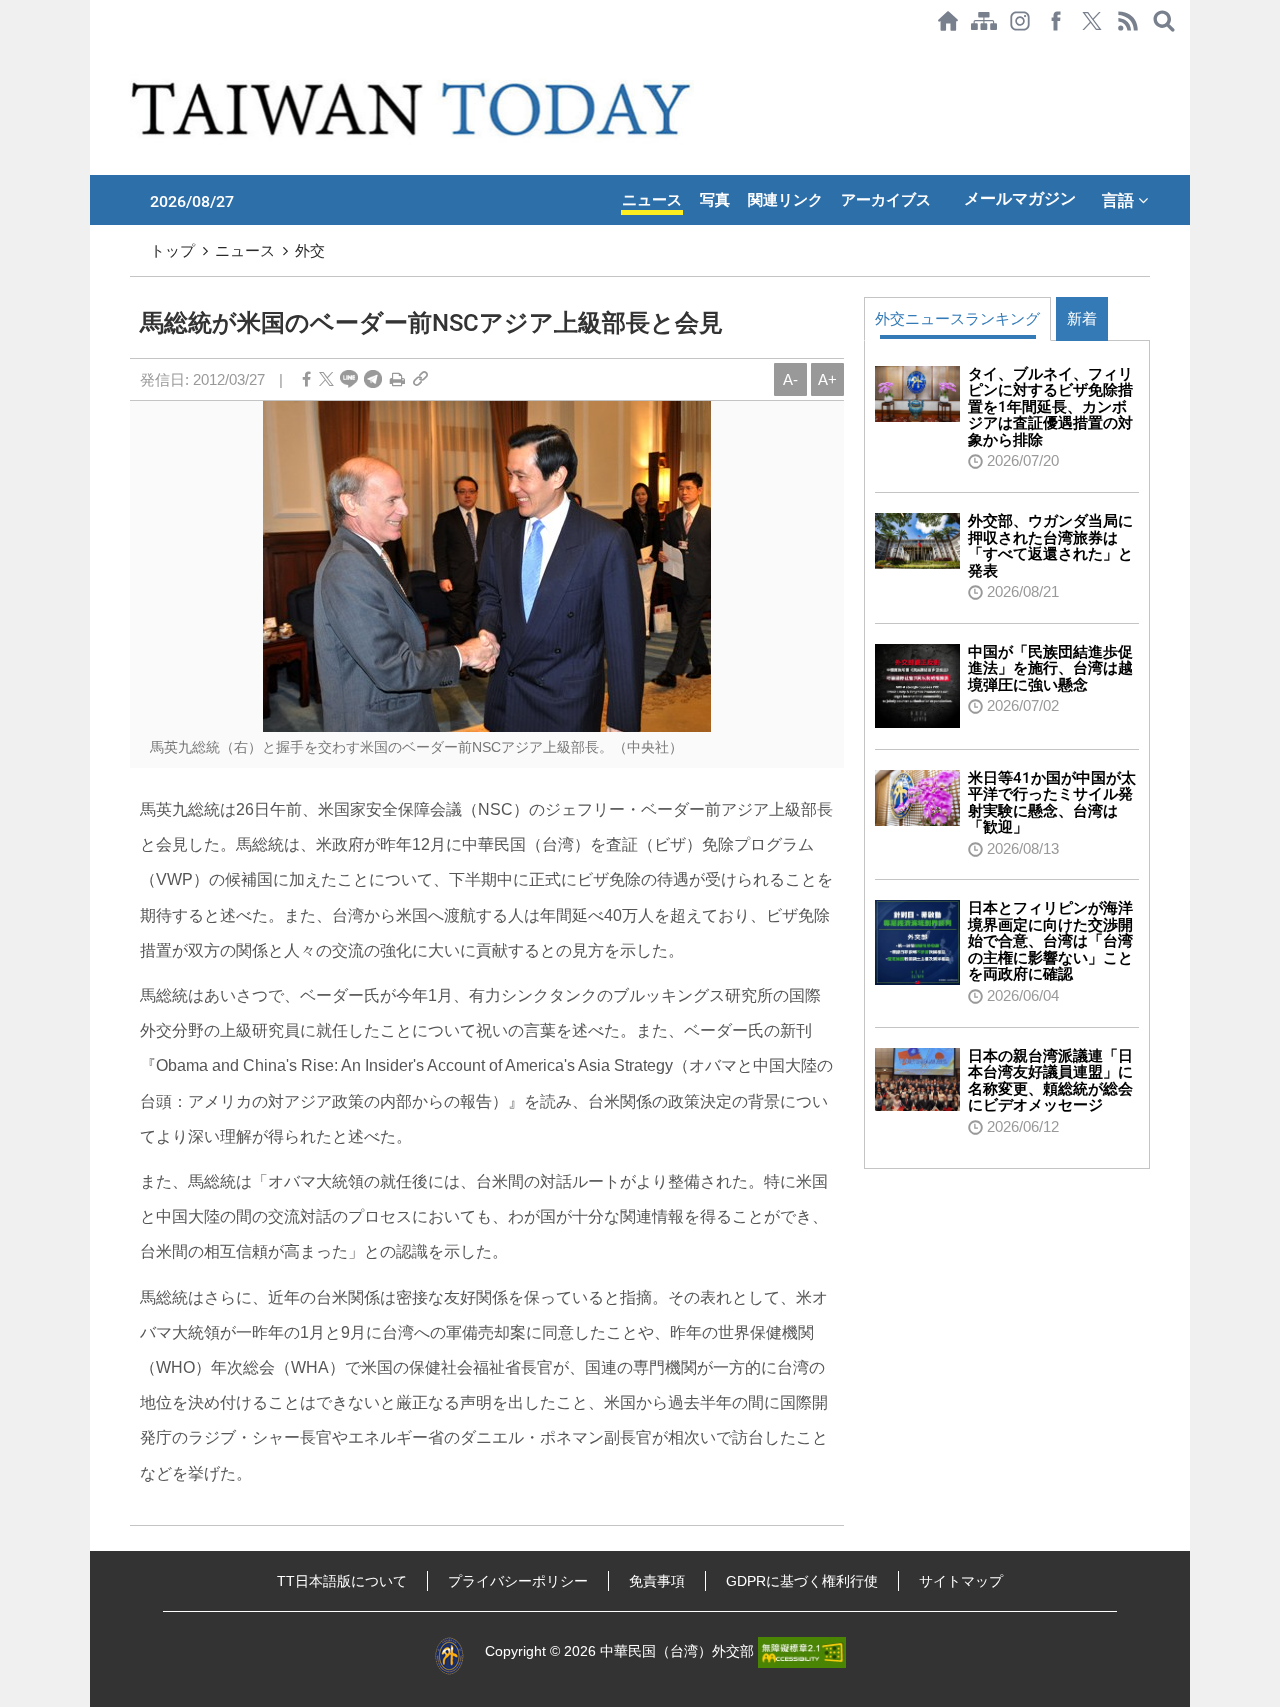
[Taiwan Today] (414, 108)
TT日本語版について (342, 1581)
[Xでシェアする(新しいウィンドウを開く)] (1092, 21)
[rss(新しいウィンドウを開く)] (1128, 21)
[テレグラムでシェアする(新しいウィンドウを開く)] (373, 379)
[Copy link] (420, 379)
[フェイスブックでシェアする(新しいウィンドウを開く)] (1056, 21)
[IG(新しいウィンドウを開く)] (1020, 21)
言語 (1120, 200)
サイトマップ (961, 1581)
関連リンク (785, 200)
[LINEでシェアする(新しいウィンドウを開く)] (349, 379)
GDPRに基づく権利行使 (802, 1581)
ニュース (652, 200)
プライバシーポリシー (518, 1581)
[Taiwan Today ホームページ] (948, 21)
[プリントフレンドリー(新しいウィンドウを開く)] (397, 379)
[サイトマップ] (984, 21)
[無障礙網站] (802, 1651)
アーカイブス (886, 200)
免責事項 (657, 1581)
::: (96, 52)
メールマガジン (1020, 198)
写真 (715, 200)
